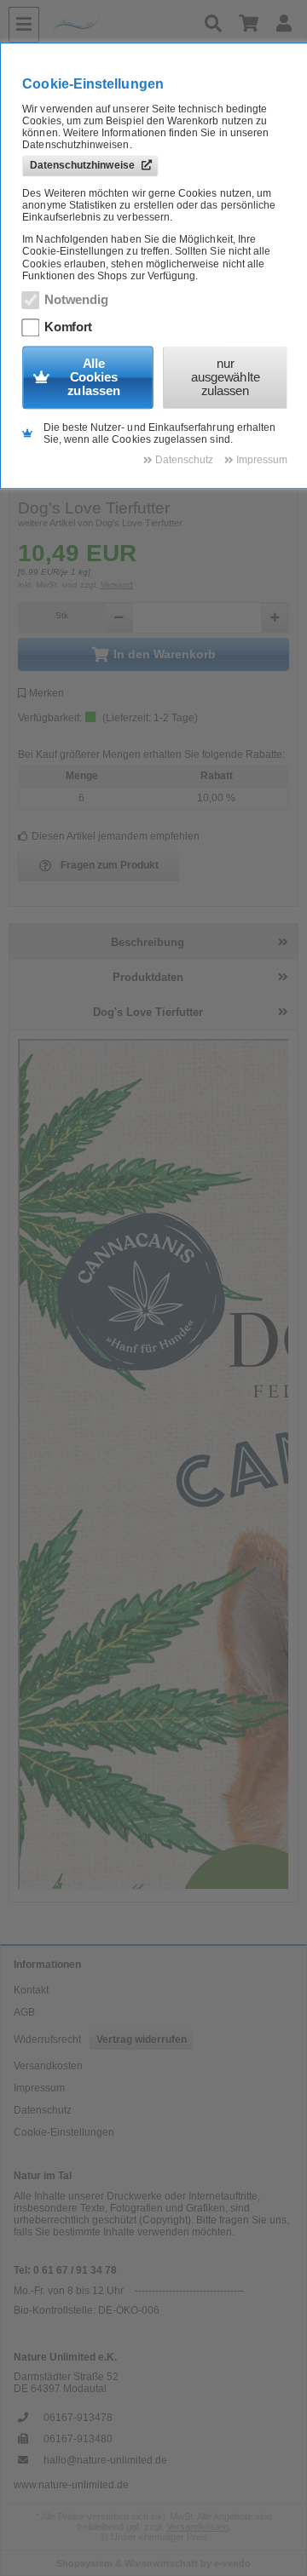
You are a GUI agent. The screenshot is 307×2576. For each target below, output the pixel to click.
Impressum (39, 2088)
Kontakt (31, 1990)
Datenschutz (43, 2110)
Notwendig (76, 300)
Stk (62, 615)
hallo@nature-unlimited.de (105, 2460)
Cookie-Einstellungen (64, 2132)
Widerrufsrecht (47, 2040)
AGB (24, 2012)
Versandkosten (48, 2066)
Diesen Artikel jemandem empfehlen (116, 836)
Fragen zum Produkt (110, 865)
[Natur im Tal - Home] (120, 25)
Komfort (68, 327)
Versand (117, 585)
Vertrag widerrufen (142, 2040)
